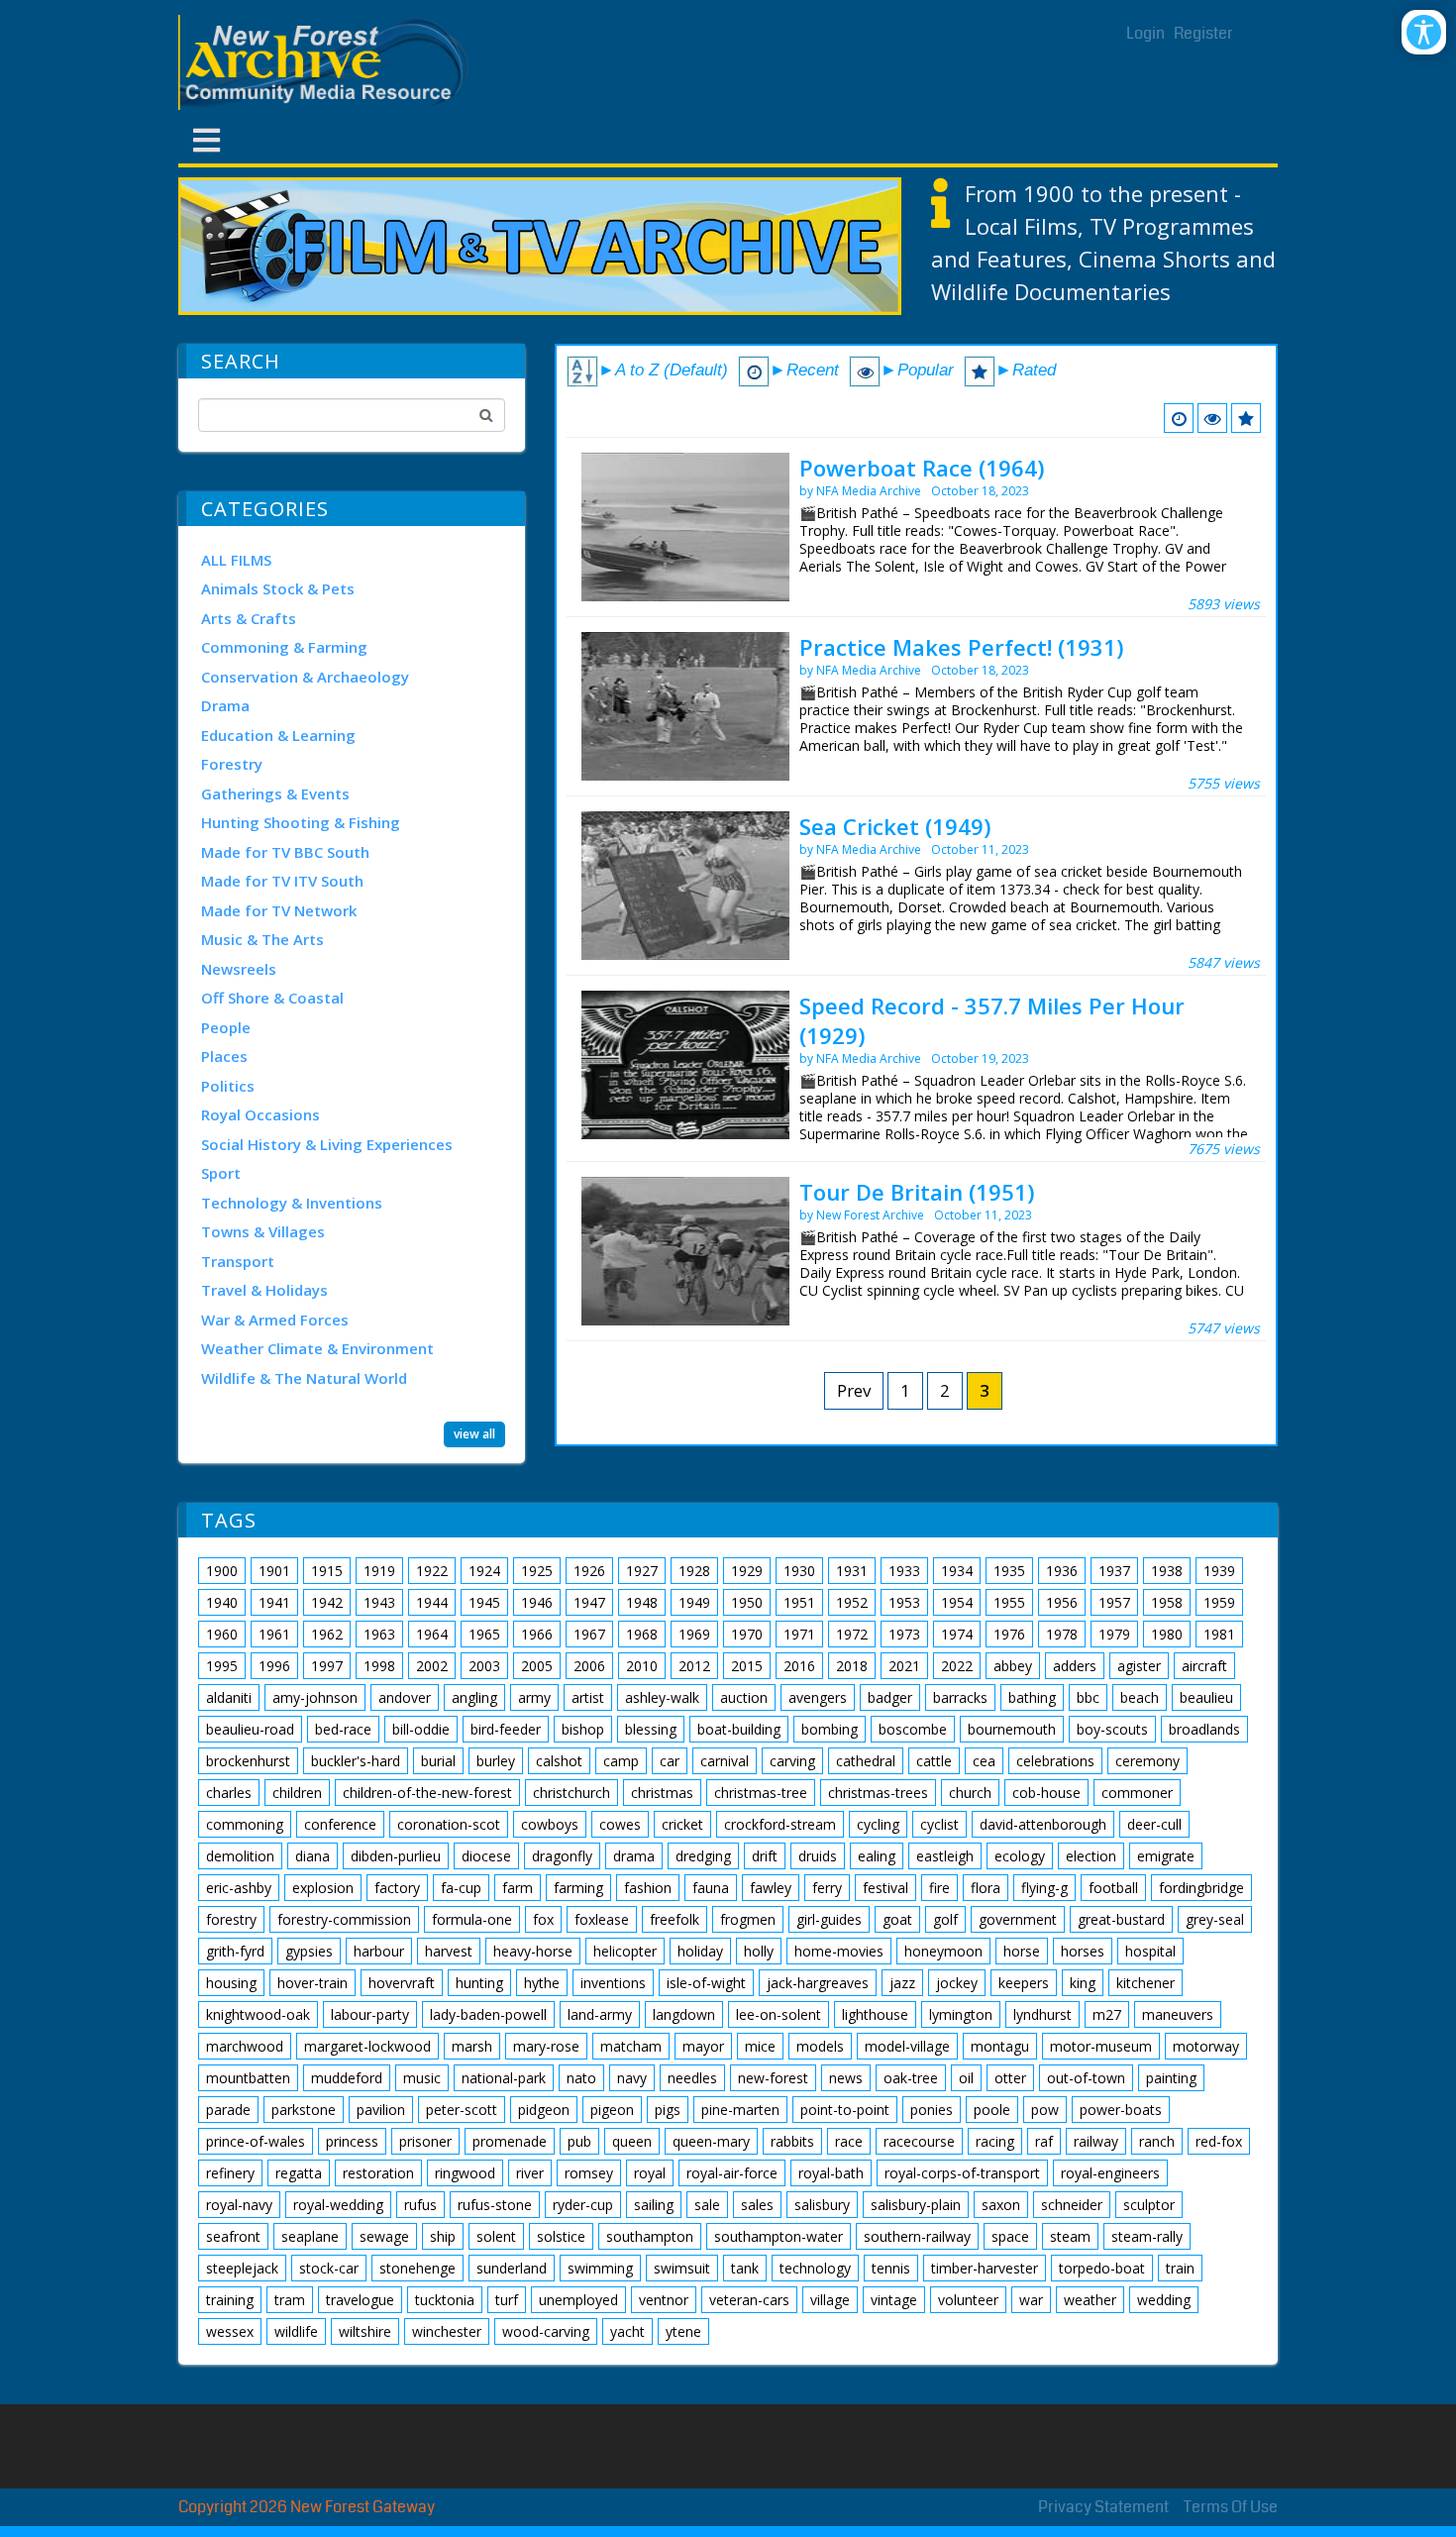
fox (543, 1919)
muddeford (347, 2078)
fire (939, 1888)
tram (290, 2300)
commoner (1137, 1793)
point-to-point (845, 2110)
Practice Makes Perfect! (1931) (961, 647)
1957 (1114, 1602)
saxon (1001, 2205)
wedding (1164, 2300)
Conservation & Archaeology (305, 677)
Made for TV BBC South (285, 852)
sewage (384, 2236)
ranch (1157, 2141)
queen (632, 2141)
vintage (894, 2300)
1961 (274, 1634)
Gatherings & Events (275, 793)
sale (707, 2205)
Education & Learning (278, 735)
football (1113, 1888)
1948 (642, 1602)
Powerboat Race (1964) (922, 468)
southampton (650, 2236)
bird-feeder (506, 1729)
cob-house (1046, 1793)
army (534, 1697)
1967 (589, 1634)
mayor (703, 2046)
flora (986, 1888)
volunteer (968, 2300)
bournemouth (1012, 1729)
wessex (230, 2331)
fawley (771, 1888)
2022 (957, 1666)
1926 (589, 1571)
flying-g (1044, 1888)
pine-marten (740, 2110)
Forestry (232, 764)
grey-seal (1215, 1919)
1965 (484, 1634)
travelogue (360, 2300)
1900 (222, 1571)
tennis (891, 2268)
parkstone (304, 2110)
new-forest (773, 2078)
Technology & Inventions (292, 1203)
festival (885, 1888)
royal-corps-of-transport (962, 2173)
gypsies (309, 1951)
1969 (694, 1634)
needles (692, 2078)
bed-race (343, 1729)
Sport (221, 1173)
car (670, 1761)
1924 (484, 1571)
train (1180, 2268)
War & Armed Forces (275, 1320)
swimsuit (682, 2268)
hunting (479, 1983)
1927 (642, 1571)
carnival (725, 1761)
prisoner (425, 2141)
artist (588, 1697)
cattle (934, 1761)
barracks (960, 1697)
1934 (957, 1571)
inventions (613, 1983)
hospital (1150, 1951)
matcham (631, 2046)
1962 (327, 1634)
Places (224, 1056)
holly (759, 1951)
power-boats (1121, 2110)
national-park (504, 2078)
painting (1171, 2078)
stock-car (329, 2268)
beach (1140, 1697)
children (297, 1793)
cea (984, 1761)
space (1010, 2236)
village (830, 2300)
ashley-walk (662, 1697)
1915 (327, 1571)
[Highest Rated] (1246, 418)
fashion (648, 1888)
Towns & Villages (263, 1231)
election (1091, 1856)
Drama (225, 705)
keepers (1024, 1983)
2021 (904, 1666)
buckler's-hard (356, 1761)
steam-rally (1147, 2236)
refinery (230, 2173)
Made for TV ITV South (282, 881)
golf (945, 1919)
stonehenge (417, 2268)
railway (1096, 2141)
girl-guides (829, 1919)
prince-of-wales (256, 2141)
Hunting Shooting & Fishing (301, 822)
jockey (957, 1983)
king (1083, 1983)
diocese (486, 1856)
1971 (799, 1634)
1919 (379, 1571)
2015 (747, 1666)
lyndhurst (1042, 2014)
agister (1139, 1666)
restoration (378, 2173)
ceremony (1147, 1761)
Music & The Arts (262, 939)
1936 (1062, 1571)
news (846, 2078)
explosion (323, 1888)
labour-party (370, 2014)
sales (757, 2205)
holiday (700, 1951)
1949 (694, 1602)
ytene (683, 2331)
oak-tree (911, 2078)
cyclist (939, 1824)
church (970, 1793)
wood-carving (546, 2331)
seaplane (310, 2236)
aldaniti (229, 1697)
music (422, 2078)
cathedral (866, 1761)
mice (760, 2046)
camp (621, 1761)
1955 (1009, 1602)
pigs (668, 2110)
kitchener (1145, 1983)
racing (995, 2141)
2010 (642, 1666)
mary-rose (546, 2046)
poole (992, 2110)
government (1018, 1919)
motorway (1206, 2046)
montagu (1000, 2046)
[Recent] (1179, 418)
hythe (542, 1983)
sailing (654, 2205)
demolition (240, 1856)
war (1031, 2300)
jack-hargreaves (818, 1983)
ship (443, 2236)
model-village (907, 2046)
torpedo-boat (1102, 2268)
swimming (600, 2268)
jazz (902, 1983)
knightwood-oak (258, 2014)
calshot (559, 1761)
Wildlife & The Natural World (304, 1378)
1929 (747, 1571)
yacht (627, 2331)
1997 (327, 1666)
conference (340, 1824)
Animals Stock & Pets (278, 588)
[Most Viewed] (1212, 418)
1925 (537, 1571)
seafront (233, 2236)
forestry (231, 1919)
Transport (238, 1261)
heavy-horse (533, 1951)
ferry (827, 1888)
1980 (1167, 1634)
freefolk (675, 1919)
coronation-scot (449, 1824)
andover (405, 1697)
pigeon (612, 2110)
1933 (904, 1571)
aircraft (1204, 1666)
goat (897, 1919)
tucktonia (445, 2300)
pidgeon (544, 2110)
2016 (799, 1666)
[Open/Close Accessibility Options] (1424, 32)
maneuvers (1178, 2014)
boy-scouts (1112, 1729)
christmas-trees (878, 1793)
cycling (878, 1824)
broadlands (1204, 1729)
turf (507, 2300)
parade (228, 2110)
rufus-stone (495, 2205)
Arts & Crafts (249, 618)
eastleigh (945, 1856)
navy (632, 2078)
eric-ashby (239, 1888)
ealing (877, 1856)
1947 (589, 1602)
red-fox (1219, 2141)
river (530, 2173)
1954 (957, 1602)
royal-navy (239, 2205)
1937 (1114, 1571)
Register (1203, 33)
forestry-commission (344, 1919)
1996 (274, 1666)
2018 (852, 1666)
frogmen (748, 1919)
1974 (957, 1634)
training (230, 2300)
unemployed (578, 2300)
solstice (561, 2236)
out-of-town (1086, 2078)
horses (1083, 1951)
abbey (1013, 1666)
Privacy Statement (1103, 2507)
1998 (379, 1666)
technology (815, 2268)
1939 (1219, 1571)
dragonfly (562, 1856)
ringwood (465, 2173)
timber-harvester (985, 2268)
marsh (472, 2046)
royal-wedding (338, 2205)
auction (744, 1697)
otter (1010, 2078)
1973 (904, 1634)
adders (1075, 1666)
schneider (1072, 2205)
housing (231, 1983)
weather (1090, 2300)
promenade (510, 2141)
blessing (651, 1729)
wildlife (296, 2331)
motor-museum (1101, 2046)
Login (1145, 33)
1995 (222, 1666)
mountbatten (248, 2078)
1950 (747, 1602)
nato (581, 2078)
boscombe (913, 1729)
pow (1045, 2110)
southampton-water (779, 2236)
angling (474, 1697)
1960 (222, 1634)
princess (352, 2141)
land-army (600, 2014)
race (849, 2141)
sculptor (1149, 2205)
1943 (379, 1602)
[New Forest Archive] (327, 62)
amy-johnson (315, 1697)
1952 (852, 1602)
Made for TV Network (279, 910)
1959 (1219, 1602)
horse (1022, 1951)
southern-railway (917, 2236)
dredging (703, 1856)
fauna (711, 1888)
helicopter (625, 1951)
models (820, 2046)
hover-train (312, 1983)
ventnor (664, 2300)
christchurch (572, 1793)
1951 (799, 1602)
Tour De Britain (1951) (917, 1192)
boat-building (739, 1729)
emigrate (1166, 1856)
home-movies (839, 1951)
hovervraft (402, 1983)
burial (438, 1761)
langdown (684, 2014)
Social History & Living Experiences (327, 1144)
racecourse (919, 2141)
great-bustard (1121, 1919)
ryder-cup (583, 2205)
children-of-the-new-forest (427, 1793)
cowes (620, 1824)
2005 (537, 1666)
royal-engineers (1110, 2173)
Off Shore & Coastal (272, 998)
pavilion (381, 2110)
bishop (583, 1729)
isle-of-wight (706, 1983)
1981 (1219, 1634)
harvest (449, 1951)
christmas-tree (761, 1793)
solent (496, 2236)
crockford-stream (780, 1824)
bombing (830, 1729)
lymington (961, 2014)
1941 (274, 1602)
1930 (799, 1571)
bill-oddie (421, 1729)
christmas (662, 1793)
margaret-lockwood (367, 2046)
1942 (327, 1602)
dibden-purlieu (396, 1856)
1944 (432, 1602)
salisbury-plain (916, 2205)
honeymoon (943, 1951)
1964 (432, 1634)
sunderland (512, 2268)
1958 (1167, 1602)
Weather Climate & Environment (317, 1348)
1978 (1062, 1634)
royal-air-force (732, 2173)
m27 (1107, 2014)
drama (634, 1856)
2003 (484, 1666)
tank (745, 2268)
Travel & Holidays (264, 1290)
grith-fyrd (235, 1951)
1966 (537, 1634)
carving (792, 1761)
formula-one (472, 1919)
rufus (420, 2205)
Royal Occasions (260, 1114)
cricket (682, 1824)
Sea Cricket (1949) (895, 826)
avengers (818, 1697)
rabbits (792, 2141)
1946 (537, 1602)
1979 (1114, 1634)
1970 (747, 1634)
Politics (228, 1086)
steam (1070, 2236)
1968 (642, 1634)
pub (579, 2141)
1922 (432, 1571)
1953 (904, 1602)
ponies (932, 2110)
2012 (694, 1666)
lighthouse (875, 2014)
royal (650, 2173)
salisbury (822, 2205)
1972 (852, 1634)
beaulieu (1206, 1697)
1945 (484, 1602)
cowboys (550, 1824)
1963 (379, 1634)
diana (312, 1856)
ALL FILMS (236, 560)
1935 (1009, 1571)
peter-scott (462, 2110)
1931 (852, 1571)
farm (518, 1888)
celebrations (1055, 1761)
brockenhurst (248, 1761)
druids (818, 1856)
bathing (1032, 1697)
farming (578, 1888)
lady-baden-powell (488, 2014)
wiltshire (365, 2331)
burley (496, 1761)
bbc (1088, 1697)
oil (966, 2078)
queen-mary (711, 2141)
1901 (274, 1571)
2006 (589, 1666)
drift (765, 1856)
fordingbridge (1201, 1888)
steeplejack (242, 2268)
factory (397, 1888)
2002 (432, 1666)
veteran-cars (749, 2300)
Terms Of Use (1231, 2507)
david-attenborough (1043, 1824)
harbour (379, 1951)
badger (890, 1697)
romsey (589, 2173)
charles (229, 1793)
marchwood (245, 2046)
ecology (1020, 1856)
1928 (694, 1571)
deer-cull (1154, 1824)
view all (474, 1434)
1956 (1062, 1602)
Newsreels (239, 969)
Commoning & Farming (284, 647)
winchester (447, 2331)
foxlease (602, 1919)
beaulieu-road (250, 1729)
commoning (245, 1824)
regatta (299, 2173)
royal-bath (831, 2173)
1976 (1009, 1634)
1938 (1167, 1571)
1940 (222, 1602)
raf (1044, 2141)
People (226, 1027)
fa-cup (461, 1888)
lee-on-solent (779, 2014)
